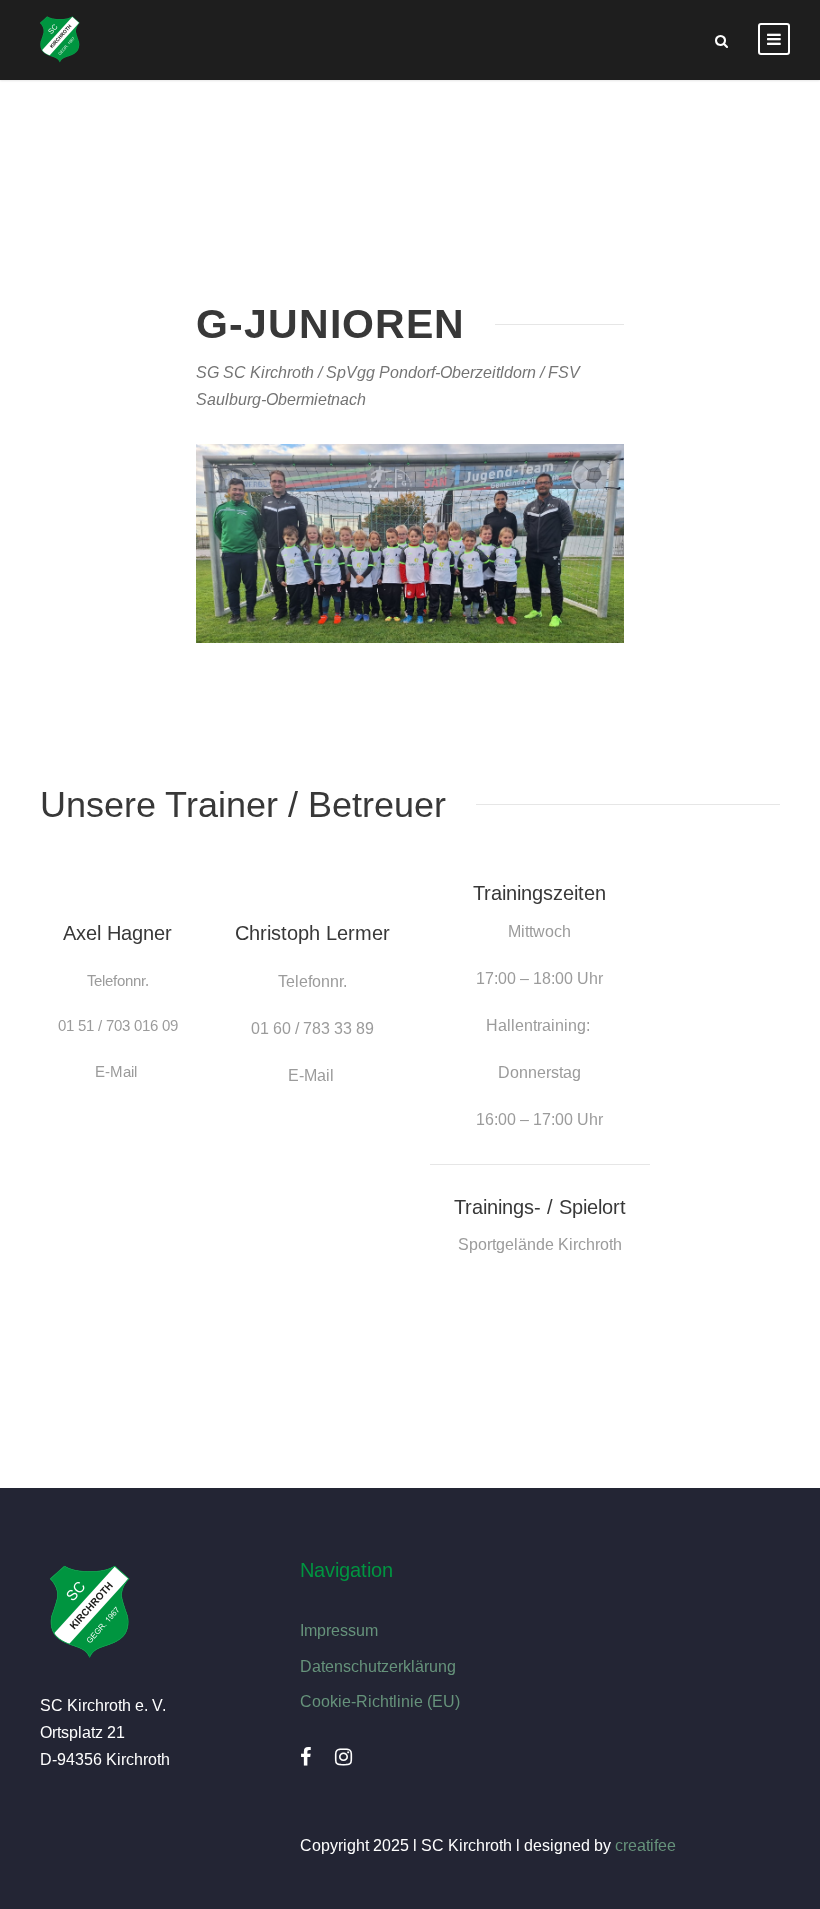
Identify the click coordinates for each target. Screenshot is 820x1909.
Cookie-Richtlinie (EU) (380, 1701)
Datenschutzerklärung (378, 1666)
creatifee (645, 1845)
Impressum (339, 1630)
